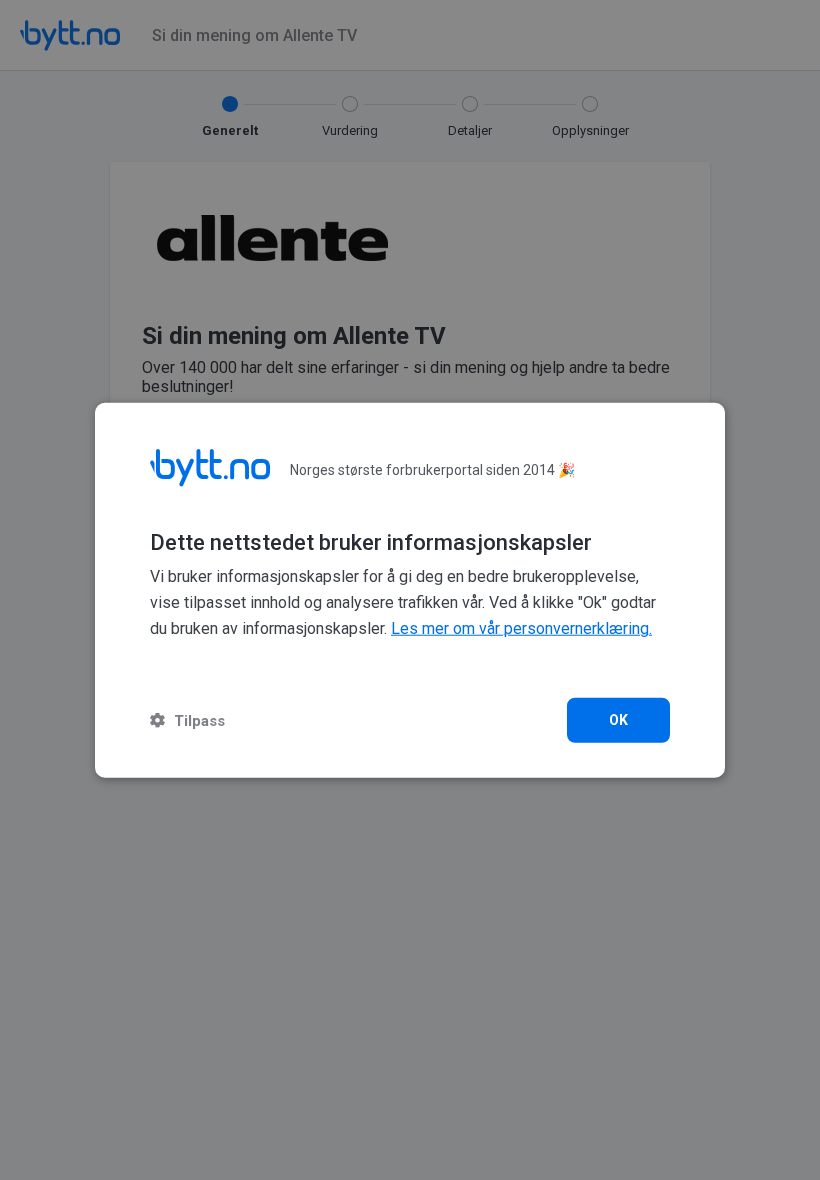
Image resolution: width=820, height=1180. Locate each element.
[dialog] (410, 590)
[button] (187, 719)
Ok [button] (619, 719)
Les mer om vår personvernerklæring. (521, 628)
